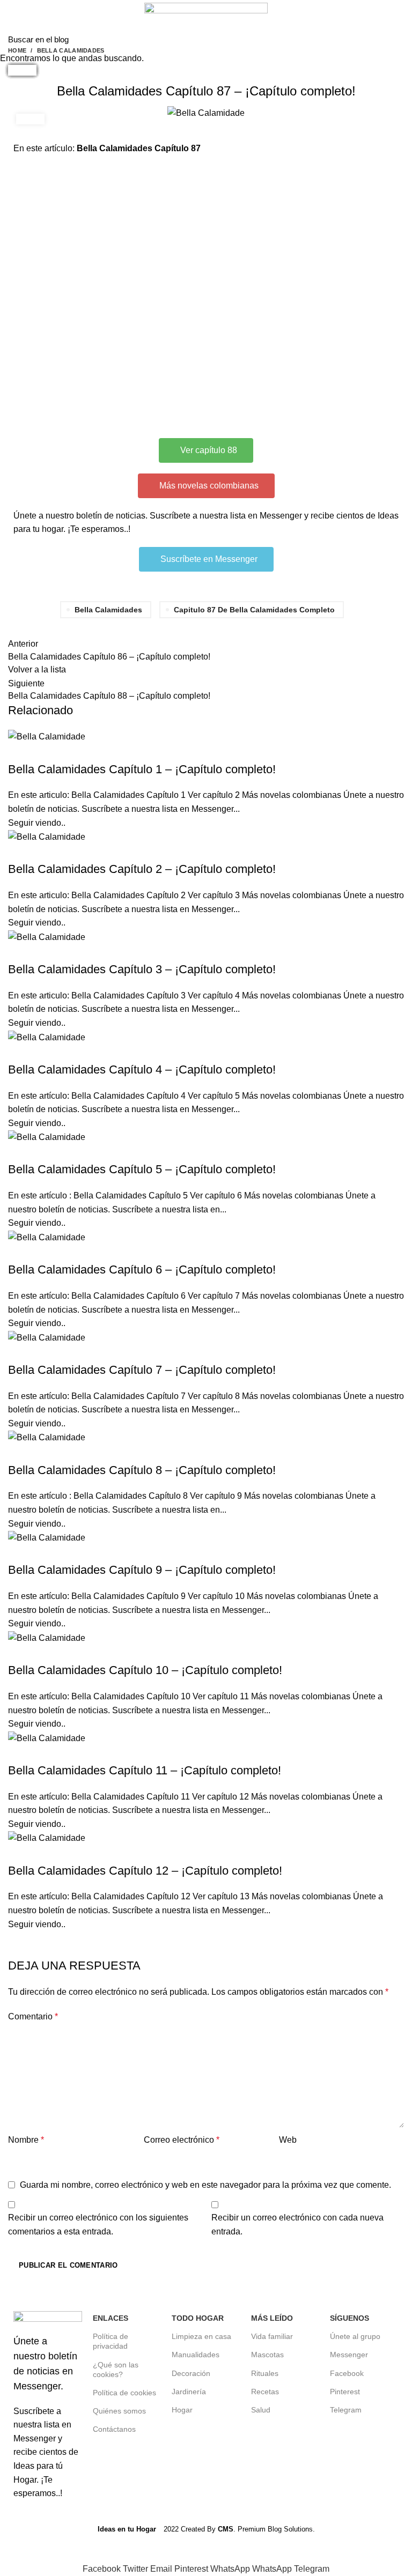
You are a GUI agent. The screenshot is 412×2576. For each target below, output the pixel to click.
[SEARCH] (398, 39)
